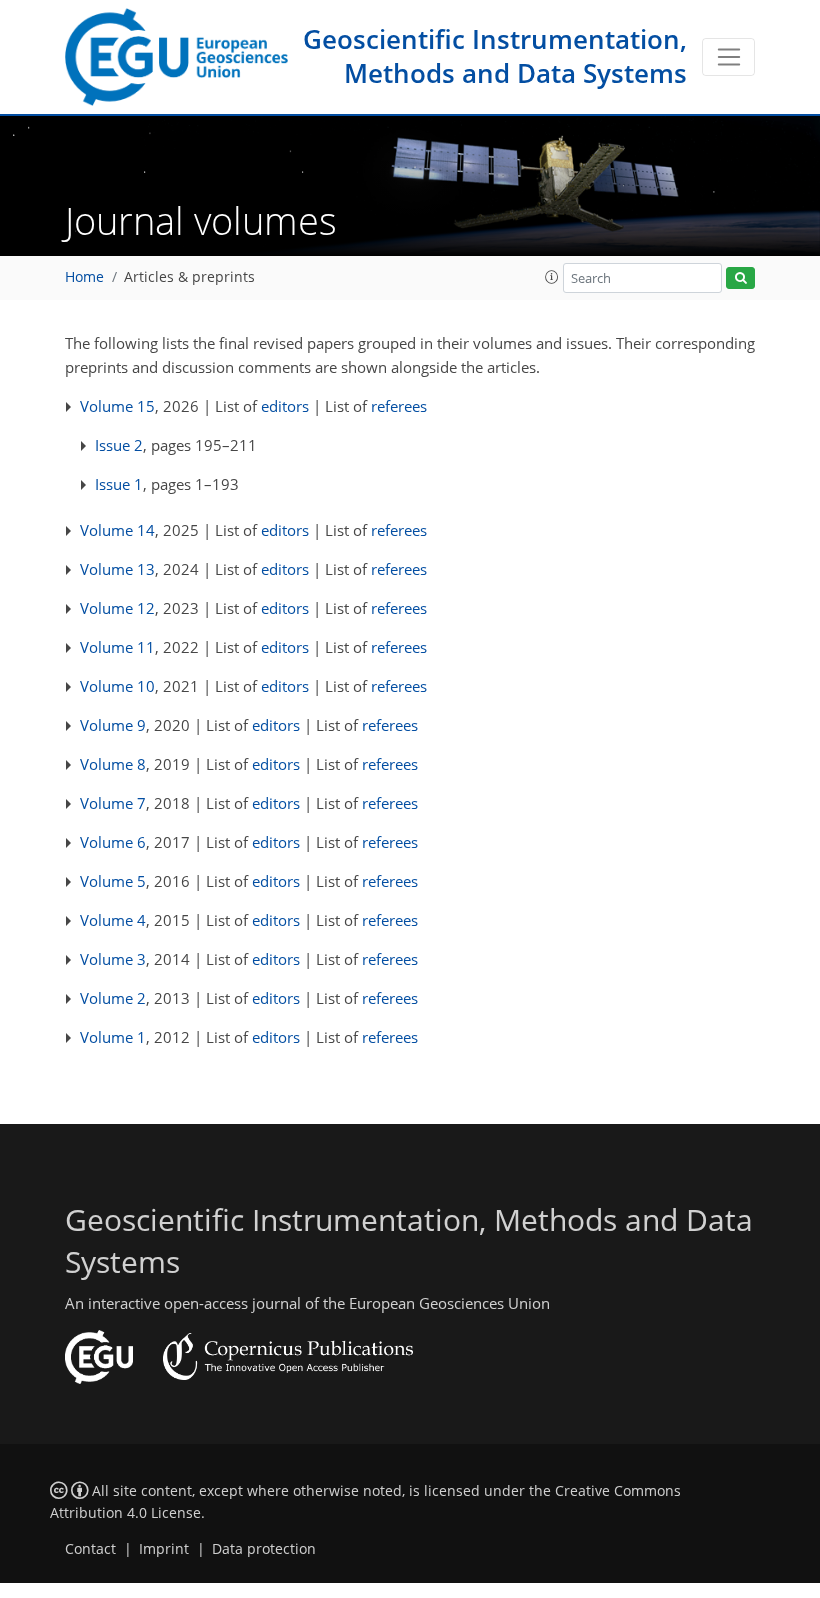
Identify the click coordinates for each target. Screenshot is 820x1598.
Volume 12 (117, 608)
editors (285, 406)
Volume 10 (117, 686)
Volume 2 (113, 998)
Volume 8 (113, 764)
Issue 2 (119, 445)
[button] (552, 277)
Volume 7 (113, 803)
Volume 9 (113, 725)
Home (84, 277)
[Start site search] (740, 278)
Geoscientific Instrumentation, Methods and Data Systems (495, 56)
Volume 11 (117, 647)
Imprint (164, 1549)
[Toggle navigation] (728, 57)
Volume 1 (113, 1037)
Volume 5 (113, 881)
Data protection (264, 1549)
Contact (90, 1549)
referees (399, 406)
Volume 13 (117, 569)
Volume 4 (113, 920)
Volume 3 (113, 959)
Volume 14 (117, 530)
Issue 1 (119, 484)
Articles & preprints (189, 277)
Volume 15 (117, 406)
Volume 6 (113, 842)
